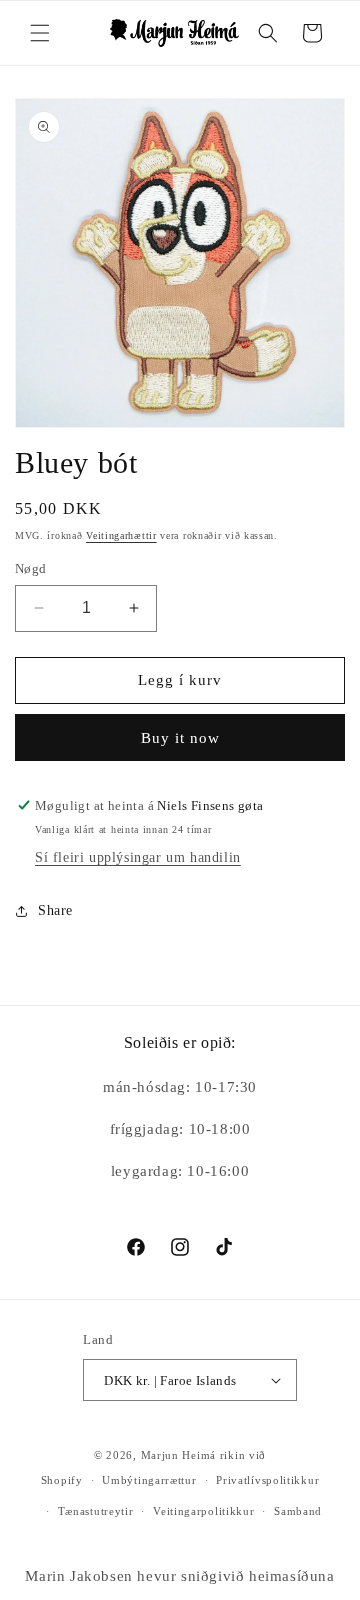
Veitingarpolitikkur (203, 1511)
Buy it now (180, 738)
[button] (40, 33)
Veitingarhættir (121, 535)
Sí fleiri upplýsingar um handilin (138, 857)
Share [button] (55, 910)
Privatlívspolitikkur (267, 1480)
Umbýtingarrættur (149, 1480)
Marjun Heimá (178, 1455)
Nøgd (31, 568)
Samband (298, 1511)
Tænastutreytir (96, 1511)
